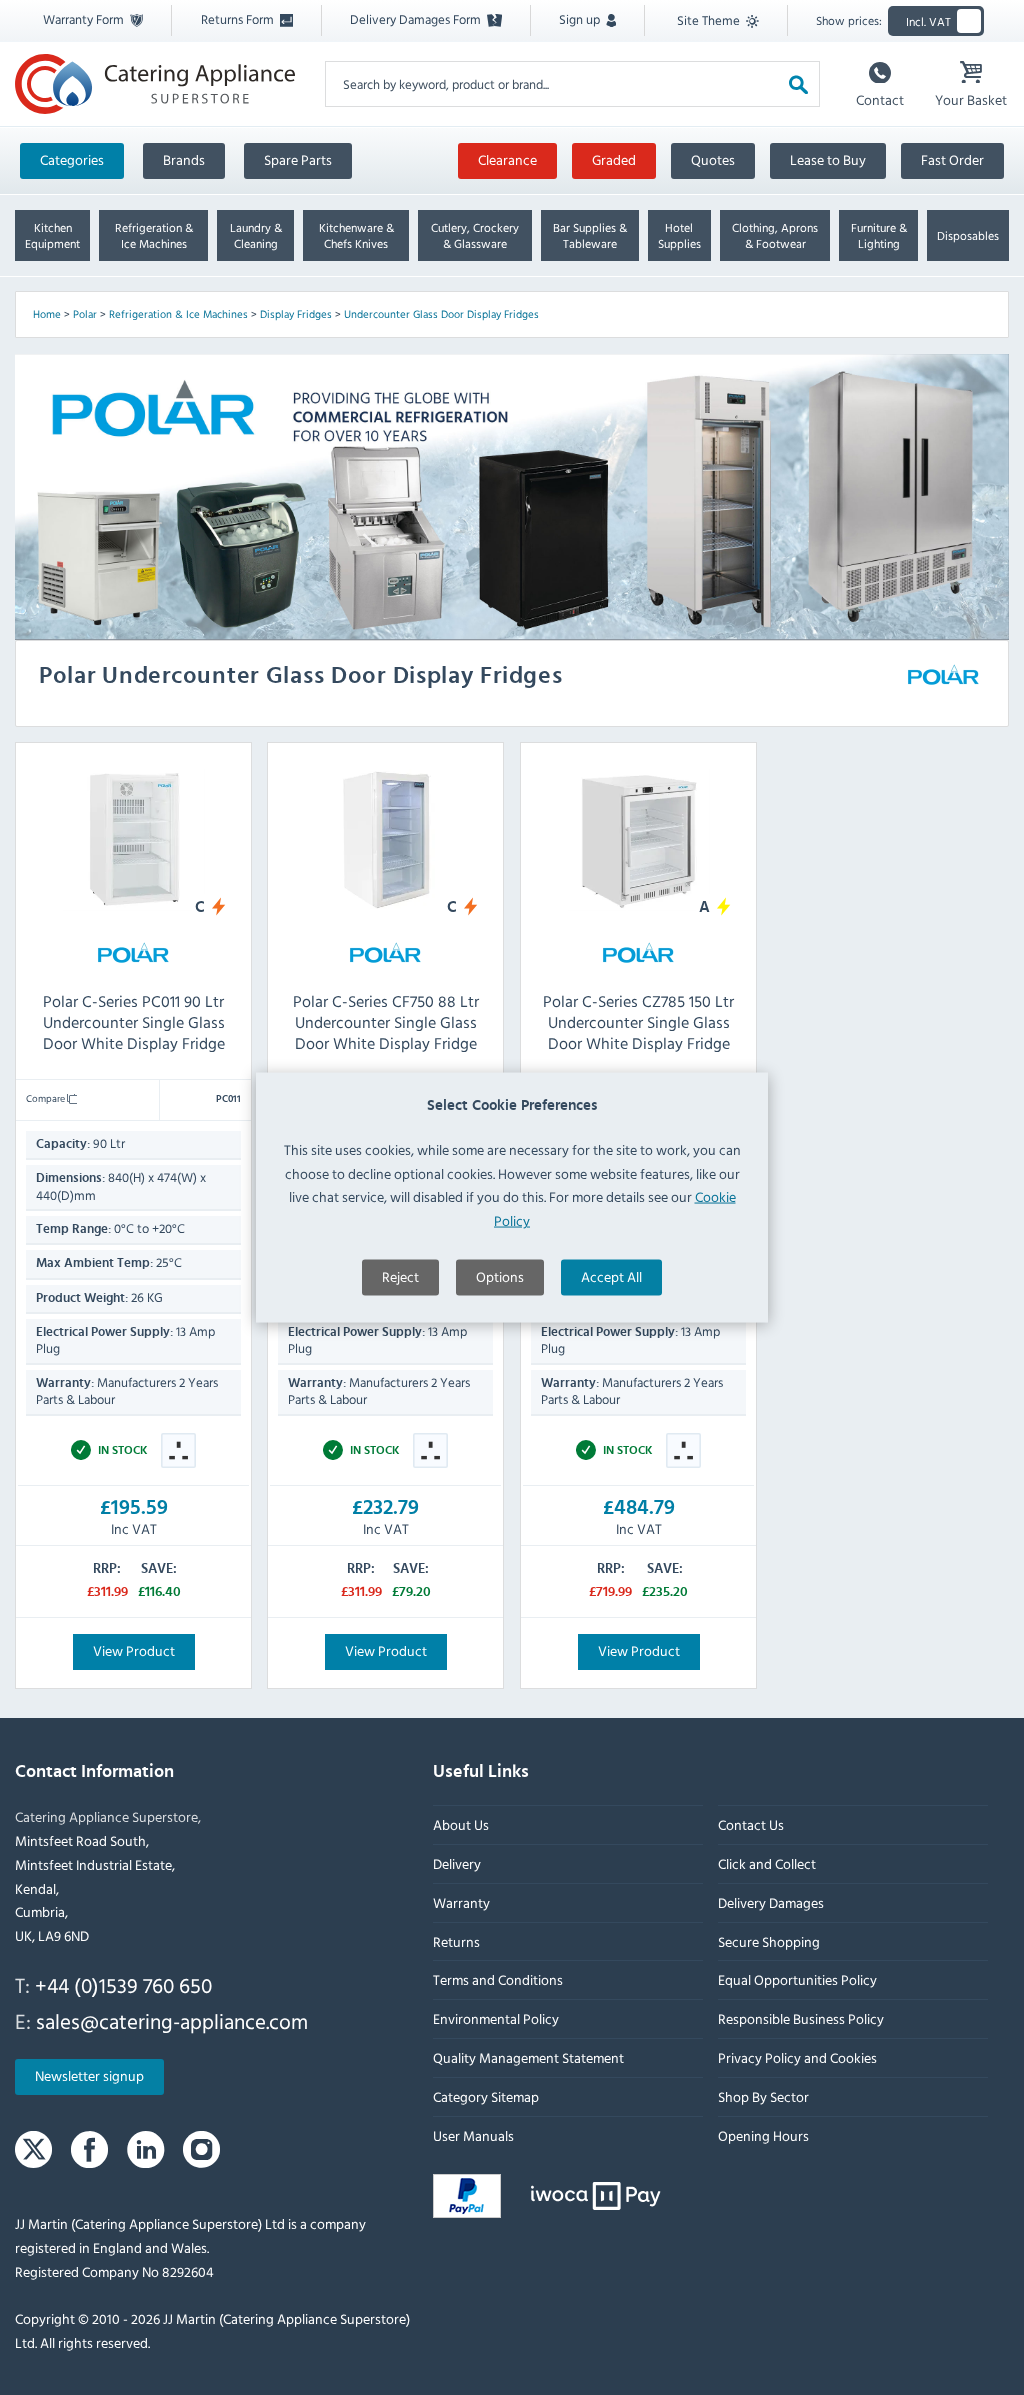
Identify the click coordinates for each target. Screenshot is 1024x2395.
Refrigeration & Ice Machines (178, 314)
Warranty (461, 1902)
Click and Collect (767, 1863)
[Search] (798, 83)
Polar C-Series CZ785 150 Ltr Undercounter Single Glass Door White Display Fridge (638, 1022)
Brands (184, 159)
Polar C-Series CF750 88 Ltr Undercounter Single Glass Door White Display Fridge (386, 1022)
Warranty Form (85, 19)
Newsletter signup (89, 2076)
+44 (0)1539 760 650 (123, 1985)
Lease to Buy (828, 159)
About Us (461, 1825)
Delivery (457, 1863)
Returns (456, 1941)
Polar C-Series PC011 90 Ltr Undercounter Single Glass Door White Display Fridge (134, 1022)
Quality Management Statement (528, 2057)
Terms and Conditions (498, 1980)
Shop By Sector (763, 2096)
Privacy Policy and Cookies (797, 2057)
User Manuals (473, 2135)
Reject (400, 1275)
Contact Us (751, 1825)
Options (500, 1275)
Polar (85, 314)
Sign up (581, 19)
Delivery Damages (771, 1902)
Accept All (611, 1275)
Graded (614, 159)
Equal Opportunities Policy (797, 1980)
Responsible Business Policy (801, 2019)
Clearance (507, 159)
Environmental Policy (496, 2019)
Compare (46, 1098)
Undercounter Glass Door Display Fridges (441, 314)
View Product (134, 1649)
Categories (72, 159)
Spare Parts (298, 159)
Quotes (713, 159)
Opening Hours (763, 2135)
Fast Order (952, 159)
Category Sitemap (486, 2096)
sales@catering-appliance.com (172, 2021)
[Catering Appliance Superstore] (155, 84)
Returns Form (239, 19)
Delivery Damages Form (417, 19)
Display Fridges (296, 314)
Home (47, 314)
